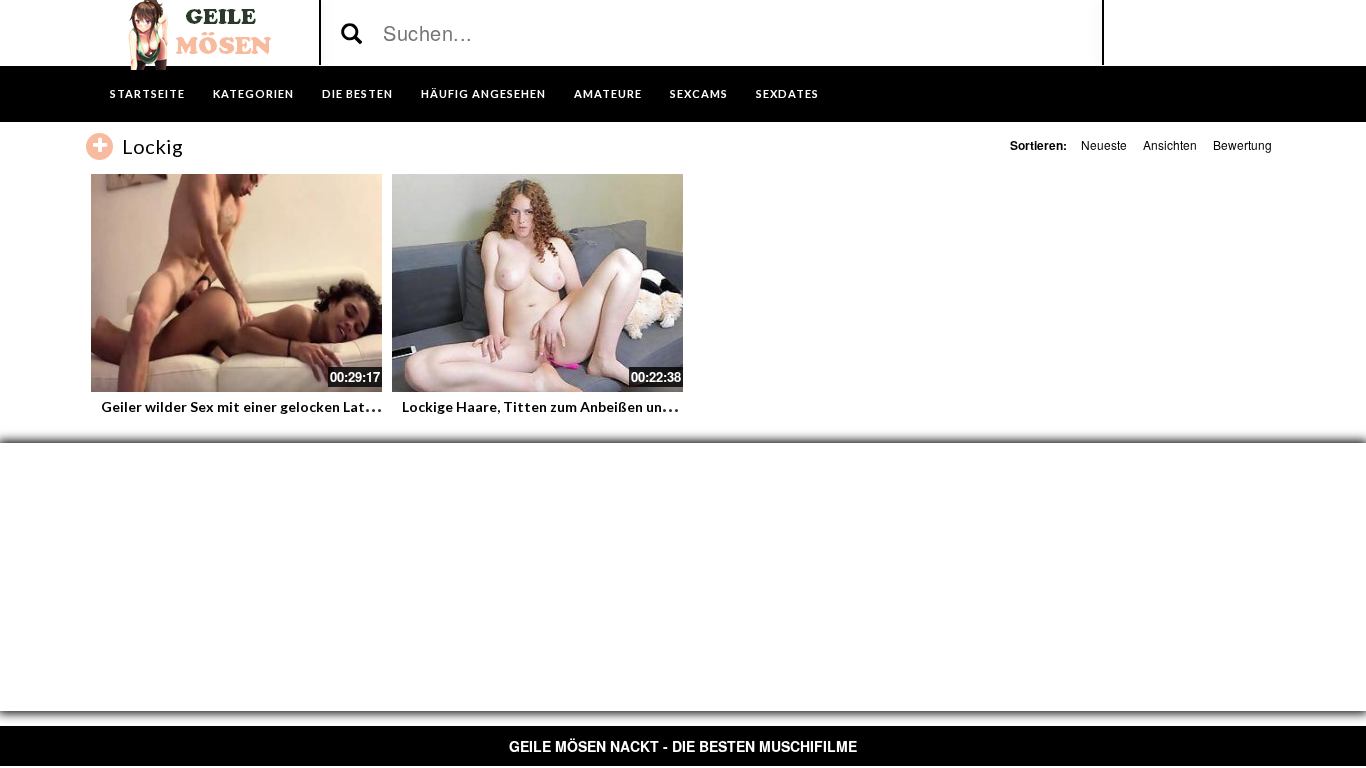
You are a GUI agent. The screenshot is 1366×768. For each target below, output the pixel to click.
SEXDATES (787, 93)
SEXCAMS (699, 93)
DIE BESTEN (357, 93)
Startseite (147, 93)
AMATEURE (608, 93)
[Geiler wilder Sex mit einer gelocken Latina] (236, 283)
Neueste (1104, 144)
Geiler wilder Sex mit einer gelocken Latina (243, 406)
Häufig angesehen (483, 93)
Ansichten (1170, 144)
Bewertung (1242, 144)
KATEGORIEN (253, 93)
